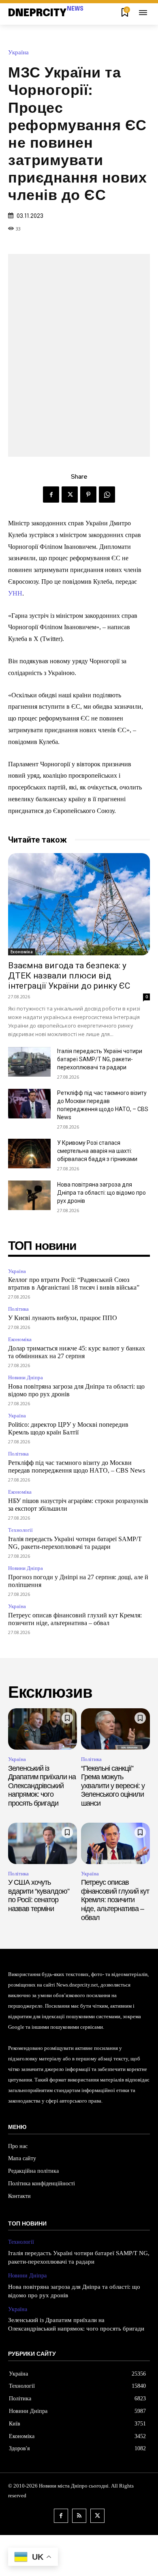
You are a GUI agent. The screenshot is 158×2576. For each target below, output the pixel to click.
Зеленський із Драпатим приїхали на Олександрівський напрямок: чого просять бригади (42, 1786)
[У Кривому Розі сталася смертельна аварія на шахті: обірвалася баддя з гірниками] (29, 1154)
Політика (18, 1309)
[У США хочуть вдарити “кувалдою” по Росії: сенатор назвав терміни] (43, 1843)
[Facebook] (51, 495)
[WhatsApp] (107, 495)
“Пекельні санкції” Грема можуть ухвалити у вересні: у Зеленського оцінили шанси (113, 1786)
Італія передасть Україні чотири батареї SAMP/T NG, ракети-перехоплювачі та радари (100, 1059)
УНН (15, 593)
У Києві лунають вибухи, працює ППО (63, 1318)
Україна (18, 53)
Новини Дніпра (26, 1377)
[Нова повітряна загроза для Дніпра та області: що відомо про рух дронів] (29, 1196)
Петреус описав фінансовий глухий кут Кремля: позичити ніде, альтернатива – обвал (115, 1900)
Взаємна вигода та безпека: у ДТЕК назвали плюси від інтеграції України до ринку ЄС (69, 976)
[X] (70, 495)
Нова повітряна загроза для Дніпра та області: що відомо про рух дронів (101, 1193)
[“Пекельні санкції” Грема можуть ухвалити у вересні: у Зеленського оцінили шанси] (115, 1729)
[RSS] (79, 2516)
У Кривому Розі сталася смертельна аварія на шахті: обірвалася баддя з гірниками (97, 1151)
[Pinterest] (88, 495)
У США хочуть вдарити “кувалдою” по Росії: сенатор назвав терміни (39, 1895)
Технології (20, 1530)
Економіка (22, 952)
